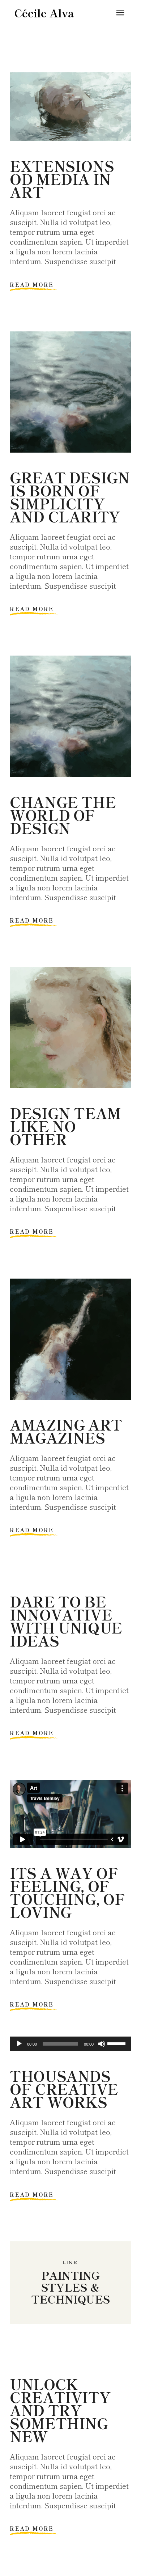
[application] (70, 2044)
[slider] (117, 2043)
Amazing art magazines (66, 1431)
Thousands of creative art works (64, 2089)
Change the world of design (63, 815)
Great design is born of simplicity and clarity (70, 497)
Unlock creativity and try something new (60, 2410)
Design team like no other (65, 1126)
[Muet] (102, 2044)
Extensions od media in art (62, 179)
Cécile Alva (44, 13)
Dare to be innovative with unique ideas (66, 1621)
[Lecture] (19, 2044)
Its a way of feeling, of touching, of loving (67, 1892)
